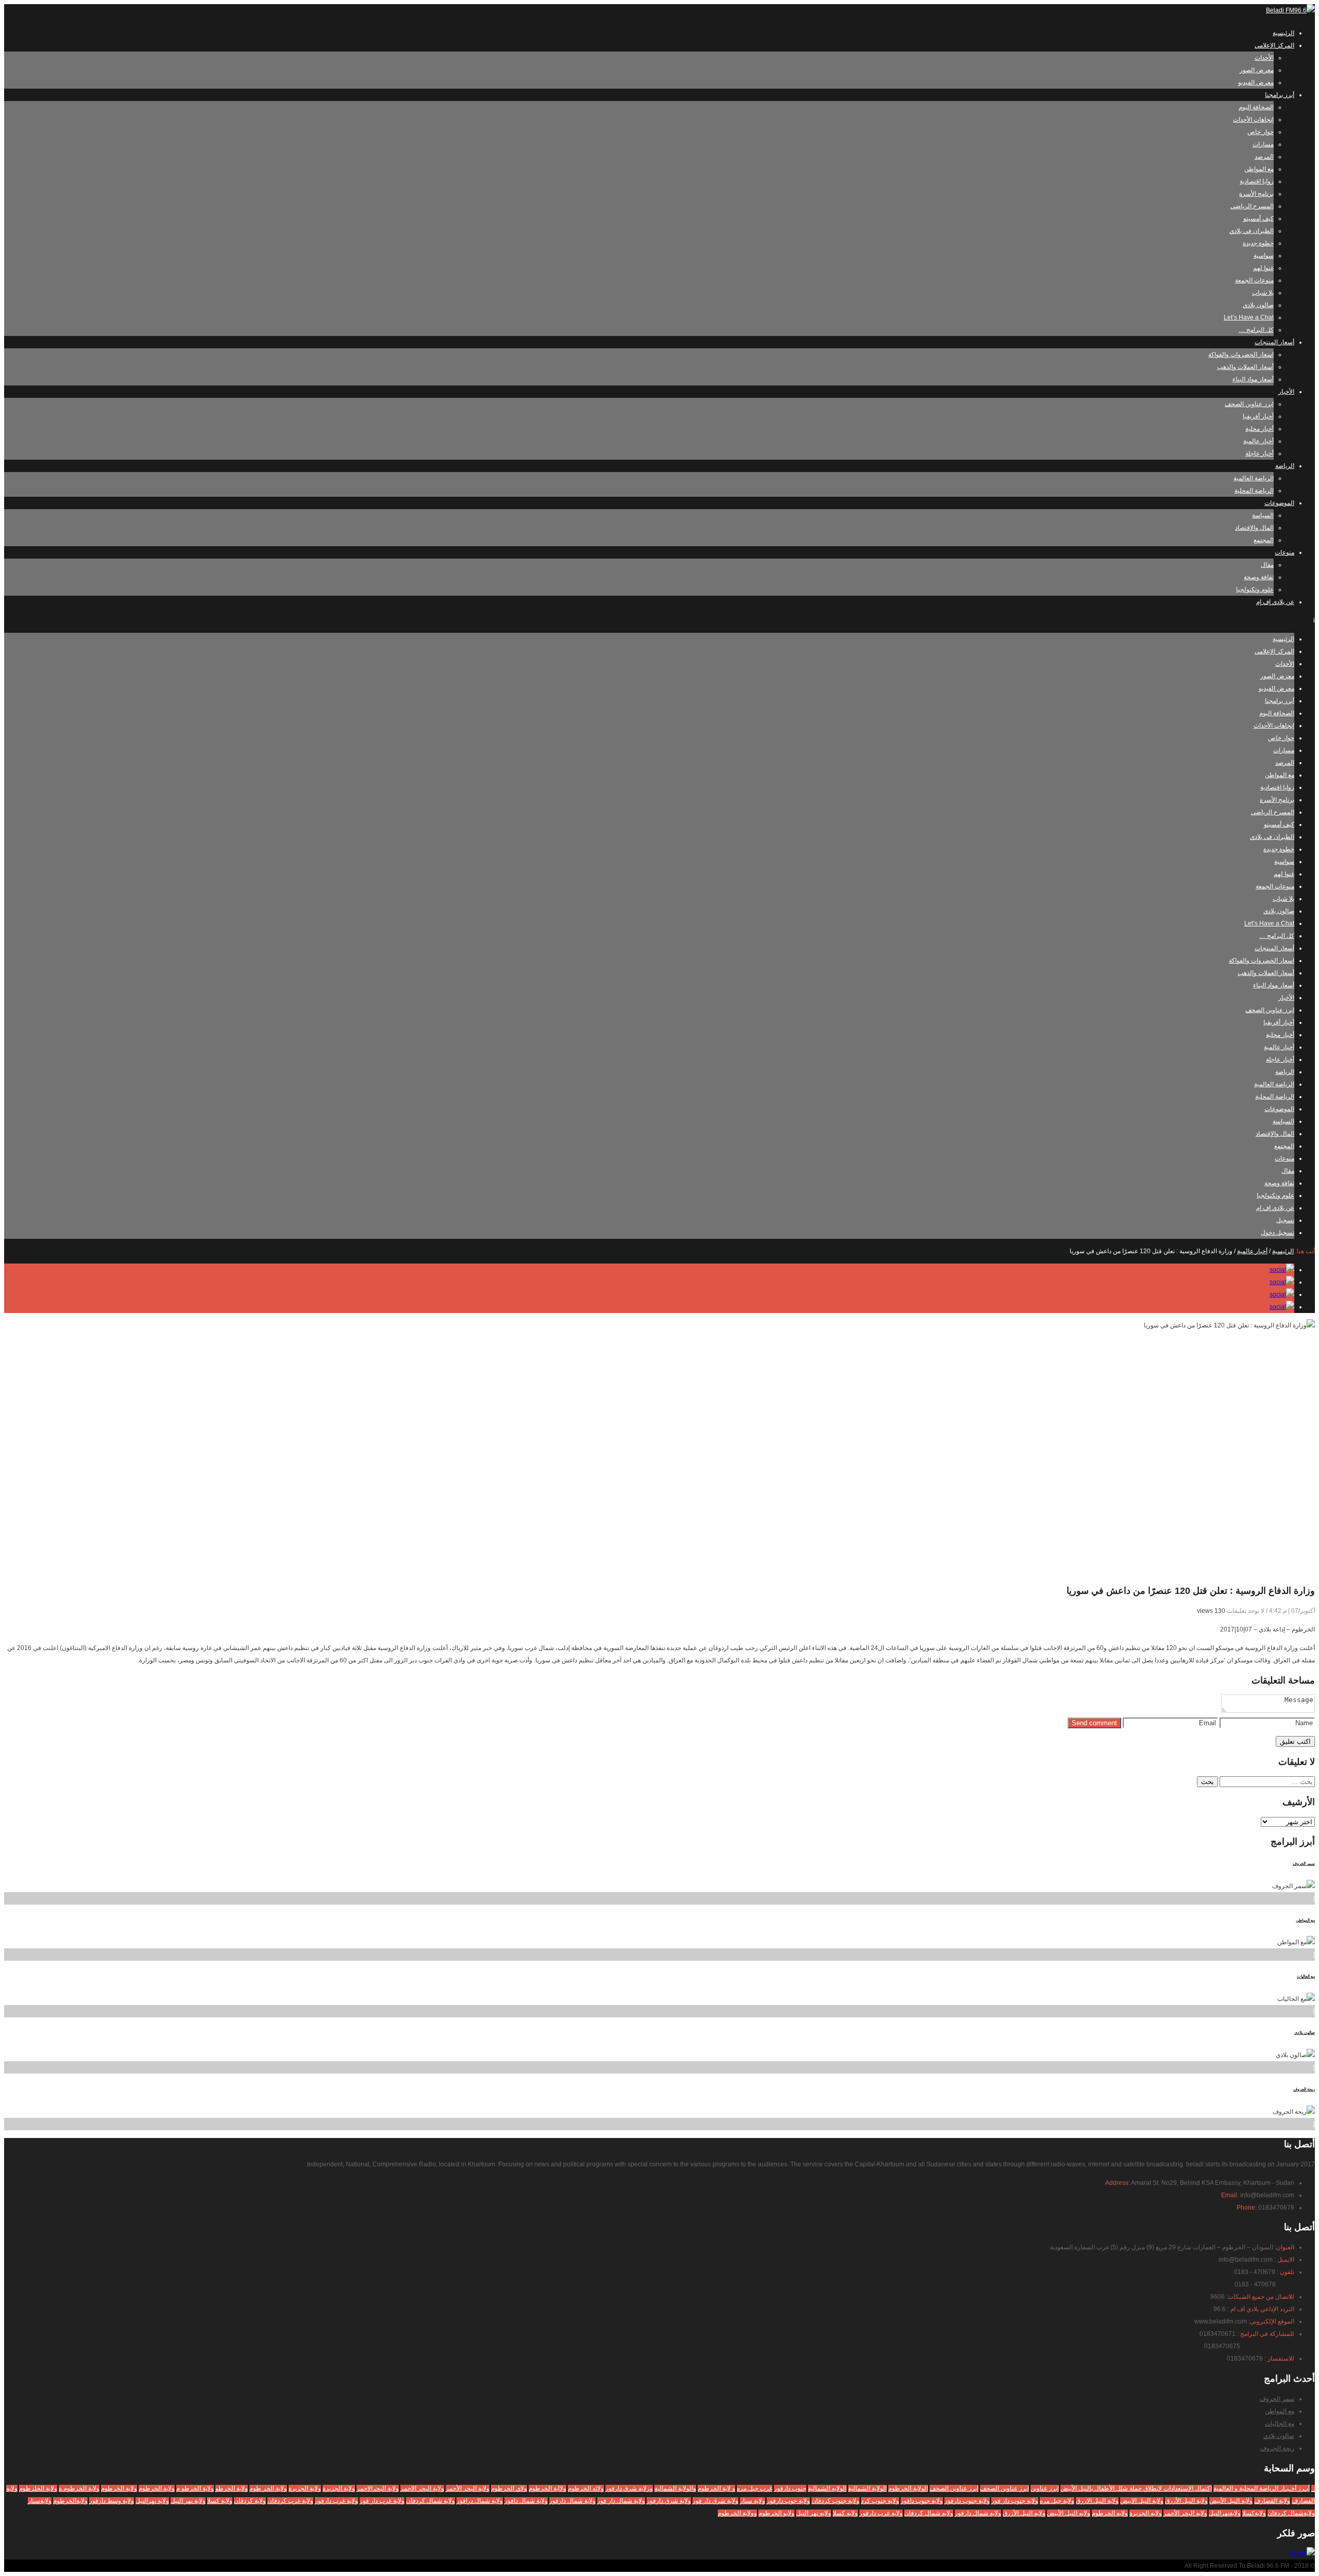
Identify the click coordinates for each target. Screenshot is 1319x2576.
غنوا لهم (1263, 268)
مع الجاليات (1306, 1976)
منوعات (1284, 552)
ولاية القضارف (1272, 2501)
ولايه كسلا (845, 2513)
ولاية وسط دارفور (112, 2501)
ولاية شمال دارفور (572, 2501)
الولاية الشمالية (867, 2488)
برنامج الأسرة (1256, 194)
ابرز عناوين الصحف (1249, 404)
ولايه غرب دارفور (881, 2513)
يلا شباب (1263, 293)
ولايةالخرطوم (70, 2501)
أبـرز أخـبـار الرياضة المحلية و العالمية (1262, 2488)
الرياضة (1285, 466)
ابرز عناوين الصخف (954, 2488)
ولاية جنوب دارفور (967, 2501)
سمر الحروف (1304, 1864)
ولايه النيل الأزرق (1024, 2513)
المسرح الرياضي (1252, 206)
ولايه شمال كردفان (929, 2513)
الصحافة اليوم (1256, 107)
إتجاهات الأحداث (1253, 120)
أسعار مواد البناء (1253, 379)
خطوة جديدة (1258, 243)
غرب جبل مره (755, 2488)
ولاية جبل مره (1057, 2501)
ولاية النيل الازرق (1097, 2501)
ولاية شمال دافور (526, 2501)
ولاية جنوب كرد (880, 2501)
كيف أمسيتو (1258, 218)
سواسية (1264, 256)
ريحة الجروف (1304, 2089)
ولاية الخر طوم (268, 2488)
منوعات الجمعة (1254, 280)
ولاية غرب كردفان (290, 2501)
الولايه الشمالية (827, 2488)
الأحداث (1264, 58)
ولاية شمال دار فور (621, 2501)
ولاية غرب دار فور (382, 2501)
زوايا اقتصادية (1257, 181)
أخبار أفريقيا (1258, 416)
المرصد (1264, 157)
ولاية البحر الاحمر (422, 2488)
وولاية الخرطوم (737, 2513)
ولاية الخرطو (232, 2488)
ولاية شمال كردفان (430, 2501)
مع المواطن (1259, 169)
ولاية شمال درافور (480, 2501)
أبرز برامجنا (1280, 95)
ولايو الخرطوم (776, 2513)
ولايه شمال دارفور (978, 2513)
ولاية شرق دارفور (669, 2501)
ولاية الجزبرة (339, 2488)
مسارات (1263, 144)
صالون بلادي (1258, 305)
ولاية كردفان (250, 2501)
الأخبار (1286, 392)
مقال (1267, 565)
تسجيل (1285, 1220)
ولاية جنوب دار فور (1015, 2501)
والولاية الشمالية (675, 2488)
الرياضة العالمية (1254, 478)
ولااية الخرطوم (547, 2488)
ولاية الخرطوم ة (79, 2488)
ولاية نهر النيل (188, 2501)
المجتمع (1264, 540)
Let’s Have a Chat (1249, 317)
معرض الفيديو (1256, 82)
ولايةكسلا (1254, 2513)
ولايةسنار (40, 2501)
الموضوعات (1279, 503)
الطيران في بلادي (1252, 231)
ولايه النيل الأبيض (1069, 2513)
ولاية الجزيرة (305, 2488)
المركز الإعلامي (1274, 45)
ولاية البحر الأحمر (468, 2488)
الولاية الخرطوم (908, 2488)
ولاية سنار (752, 2501)
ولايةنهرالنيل (1225, 2513)
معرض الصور (1257, 70)
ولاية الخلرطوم (38, 2488)
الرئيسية (1283, 33)
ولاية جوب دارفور (788, 2501)
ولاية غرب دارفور (336, 2501)
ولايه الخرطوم (1110, 2513)
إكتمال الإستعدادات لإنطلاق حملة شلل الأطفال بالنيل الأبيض (1136, 2488)
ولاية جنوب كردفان (835, 2501)
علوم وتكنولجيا (1255, 590)
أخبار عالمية (1258, 441)
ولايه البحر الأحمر (1185, 2513)
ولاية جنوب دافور (922, 2501)
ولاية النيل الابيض (1142, 2501)
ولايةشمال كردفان (1291, 2513)
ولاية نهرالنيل (152, 2501)
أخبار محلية (1259, 429)
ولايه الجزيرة (1146, 2513)
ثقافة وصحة (1259, 577)
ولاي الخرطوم (509, 2488)
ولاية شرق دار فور (715, 2501)
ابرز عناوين (1045, 2488)
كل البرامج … (1256, 330)
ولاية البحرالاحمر (378, 2488)
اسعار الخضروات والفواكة (1241, 355)
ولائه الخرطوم (586, 2488)
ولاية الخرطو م (195, 2488)
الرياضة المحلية (1254, 491)
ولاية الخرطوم (157, 2488)
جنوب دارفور (790, 2488)
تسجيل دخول (1278, 1233)
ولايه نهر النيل (814, 2513)
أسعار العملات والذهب (1245, 367)
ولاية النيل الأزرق (1186, 2501)
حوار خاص (1261, 132)
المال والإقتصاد (1254, 528)
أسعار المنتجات (1274, 342)
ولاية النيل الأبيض (1231, 2501)
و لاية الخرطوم (716, 2488)
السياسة (1263, 515)
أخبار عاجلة (1259, 453)
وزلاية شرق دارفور (629, 2488)
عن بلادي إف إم (1275, 602)
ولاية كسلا (220, 2501)
